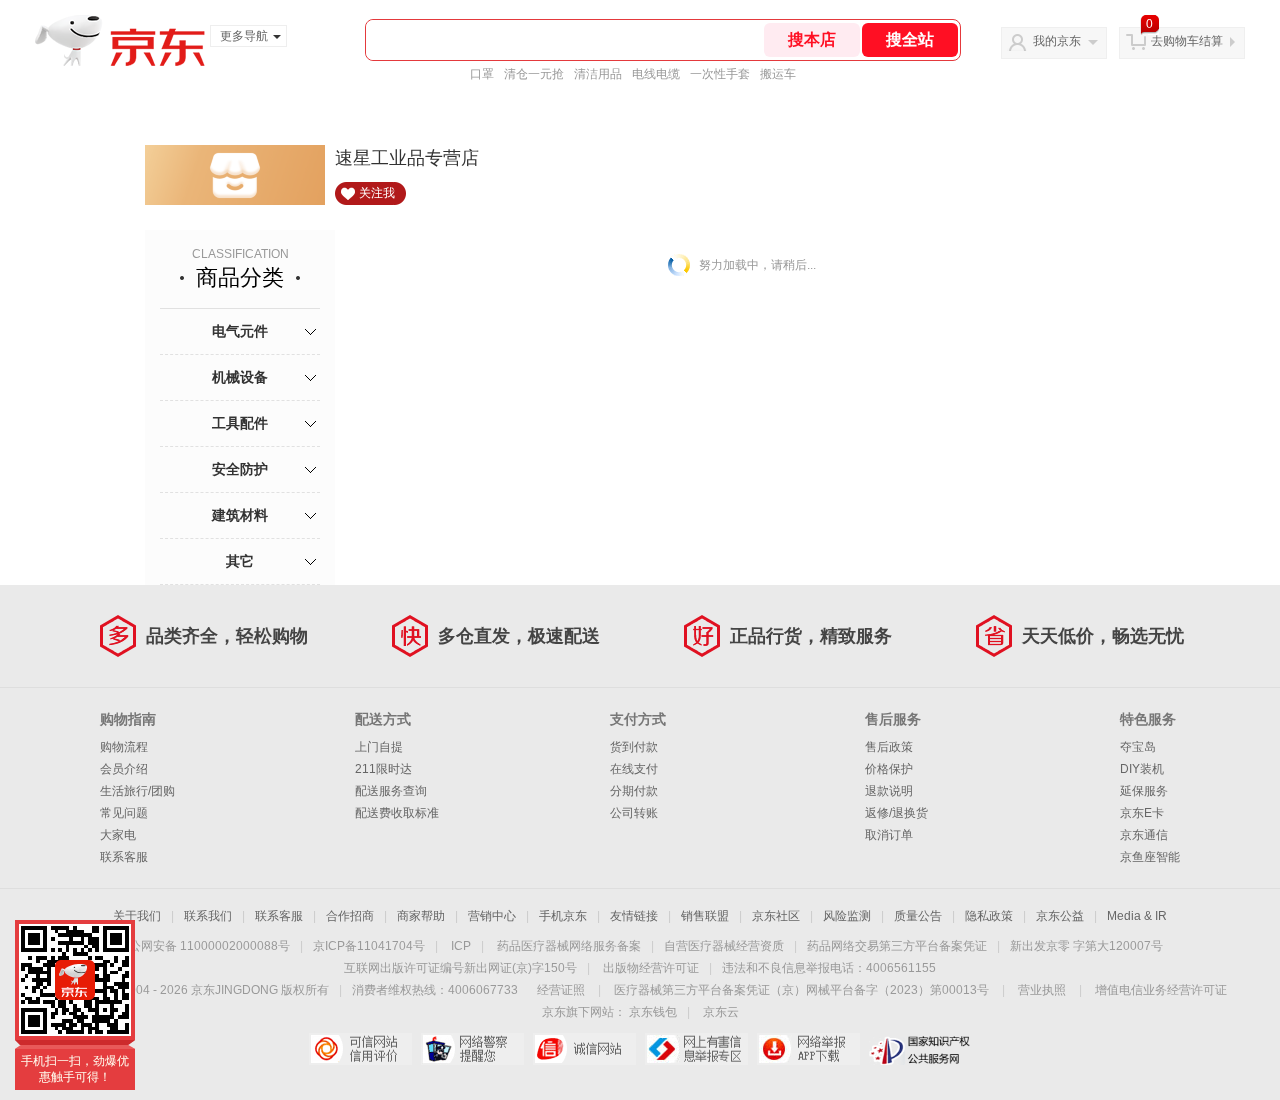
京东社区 (776, 916)
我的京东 (1057, 41)
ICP (461, 946)
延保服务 (1144, 791)
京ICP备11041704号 (369, 946)
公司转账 (634, 813)
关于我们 (137, 916)
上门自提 (379, 747)
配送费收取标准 (397, 813)
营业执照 (1042, 990)
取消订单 (889, 835)
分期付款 (634, 791)
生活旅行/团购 (137, 791)
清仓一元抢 (534, 74)
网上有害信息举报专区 (696, 1049)
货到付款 (634, 747)
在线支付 (634, 769)
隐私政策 (989, 916)
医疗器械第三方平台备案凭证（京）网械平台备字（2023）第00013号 (801, 990)
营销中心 (492, 916)
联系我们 (208, 916)
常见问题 (124, 813)
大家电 (118, 835)
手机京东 (563, 916)
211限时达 (383, 769)
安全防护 (240, 469)
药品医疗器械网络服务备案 (569, 946)
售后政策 (889, 747)
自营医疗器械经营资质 (724, 946)
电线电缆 (656, 74)
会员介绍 (124, 769)
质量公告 (918, 916)
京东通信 (1144, 835)
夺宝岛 (1138, 747)
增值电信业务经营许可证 (1161, 990)
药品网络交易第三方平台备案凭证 (897, 946)
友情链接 (634, 916)
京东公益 (1060, 916)
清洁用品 (598, 74)
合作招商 (350, 916)
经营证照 (561, 990)
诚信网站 (584, 1049)
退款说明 (889, 791)
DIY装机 (1142, 769)
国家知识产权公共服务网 (920, 1049)
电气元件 (240, 331)
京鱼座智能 (1150, 857)
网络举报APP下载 (808, 1049)
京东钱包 (653, 1012)
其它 (240, 561)
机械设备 (240, 377)
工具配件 (240, 423)
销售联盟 (705, 916)
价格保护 (889, 769)
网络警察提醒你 (472, 1049)
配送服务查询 (391, 791)
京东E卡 (1142, 813)
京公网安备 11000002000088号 (203, 946)
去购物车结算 (1187, 41)
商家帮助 (421, 916)
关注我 (377, 193)
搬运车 (778, 74)
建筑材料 (240, 515)
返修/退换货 (896, 813)
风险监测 (847, 916)
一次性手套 (720, 74)
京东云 (721, 1012)
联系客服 (124, 857)
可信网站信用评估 (360, 1049)
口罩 (482, 74)
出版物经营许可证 (651, 968)
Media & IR (1137, 916)
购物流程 (124, 747)
